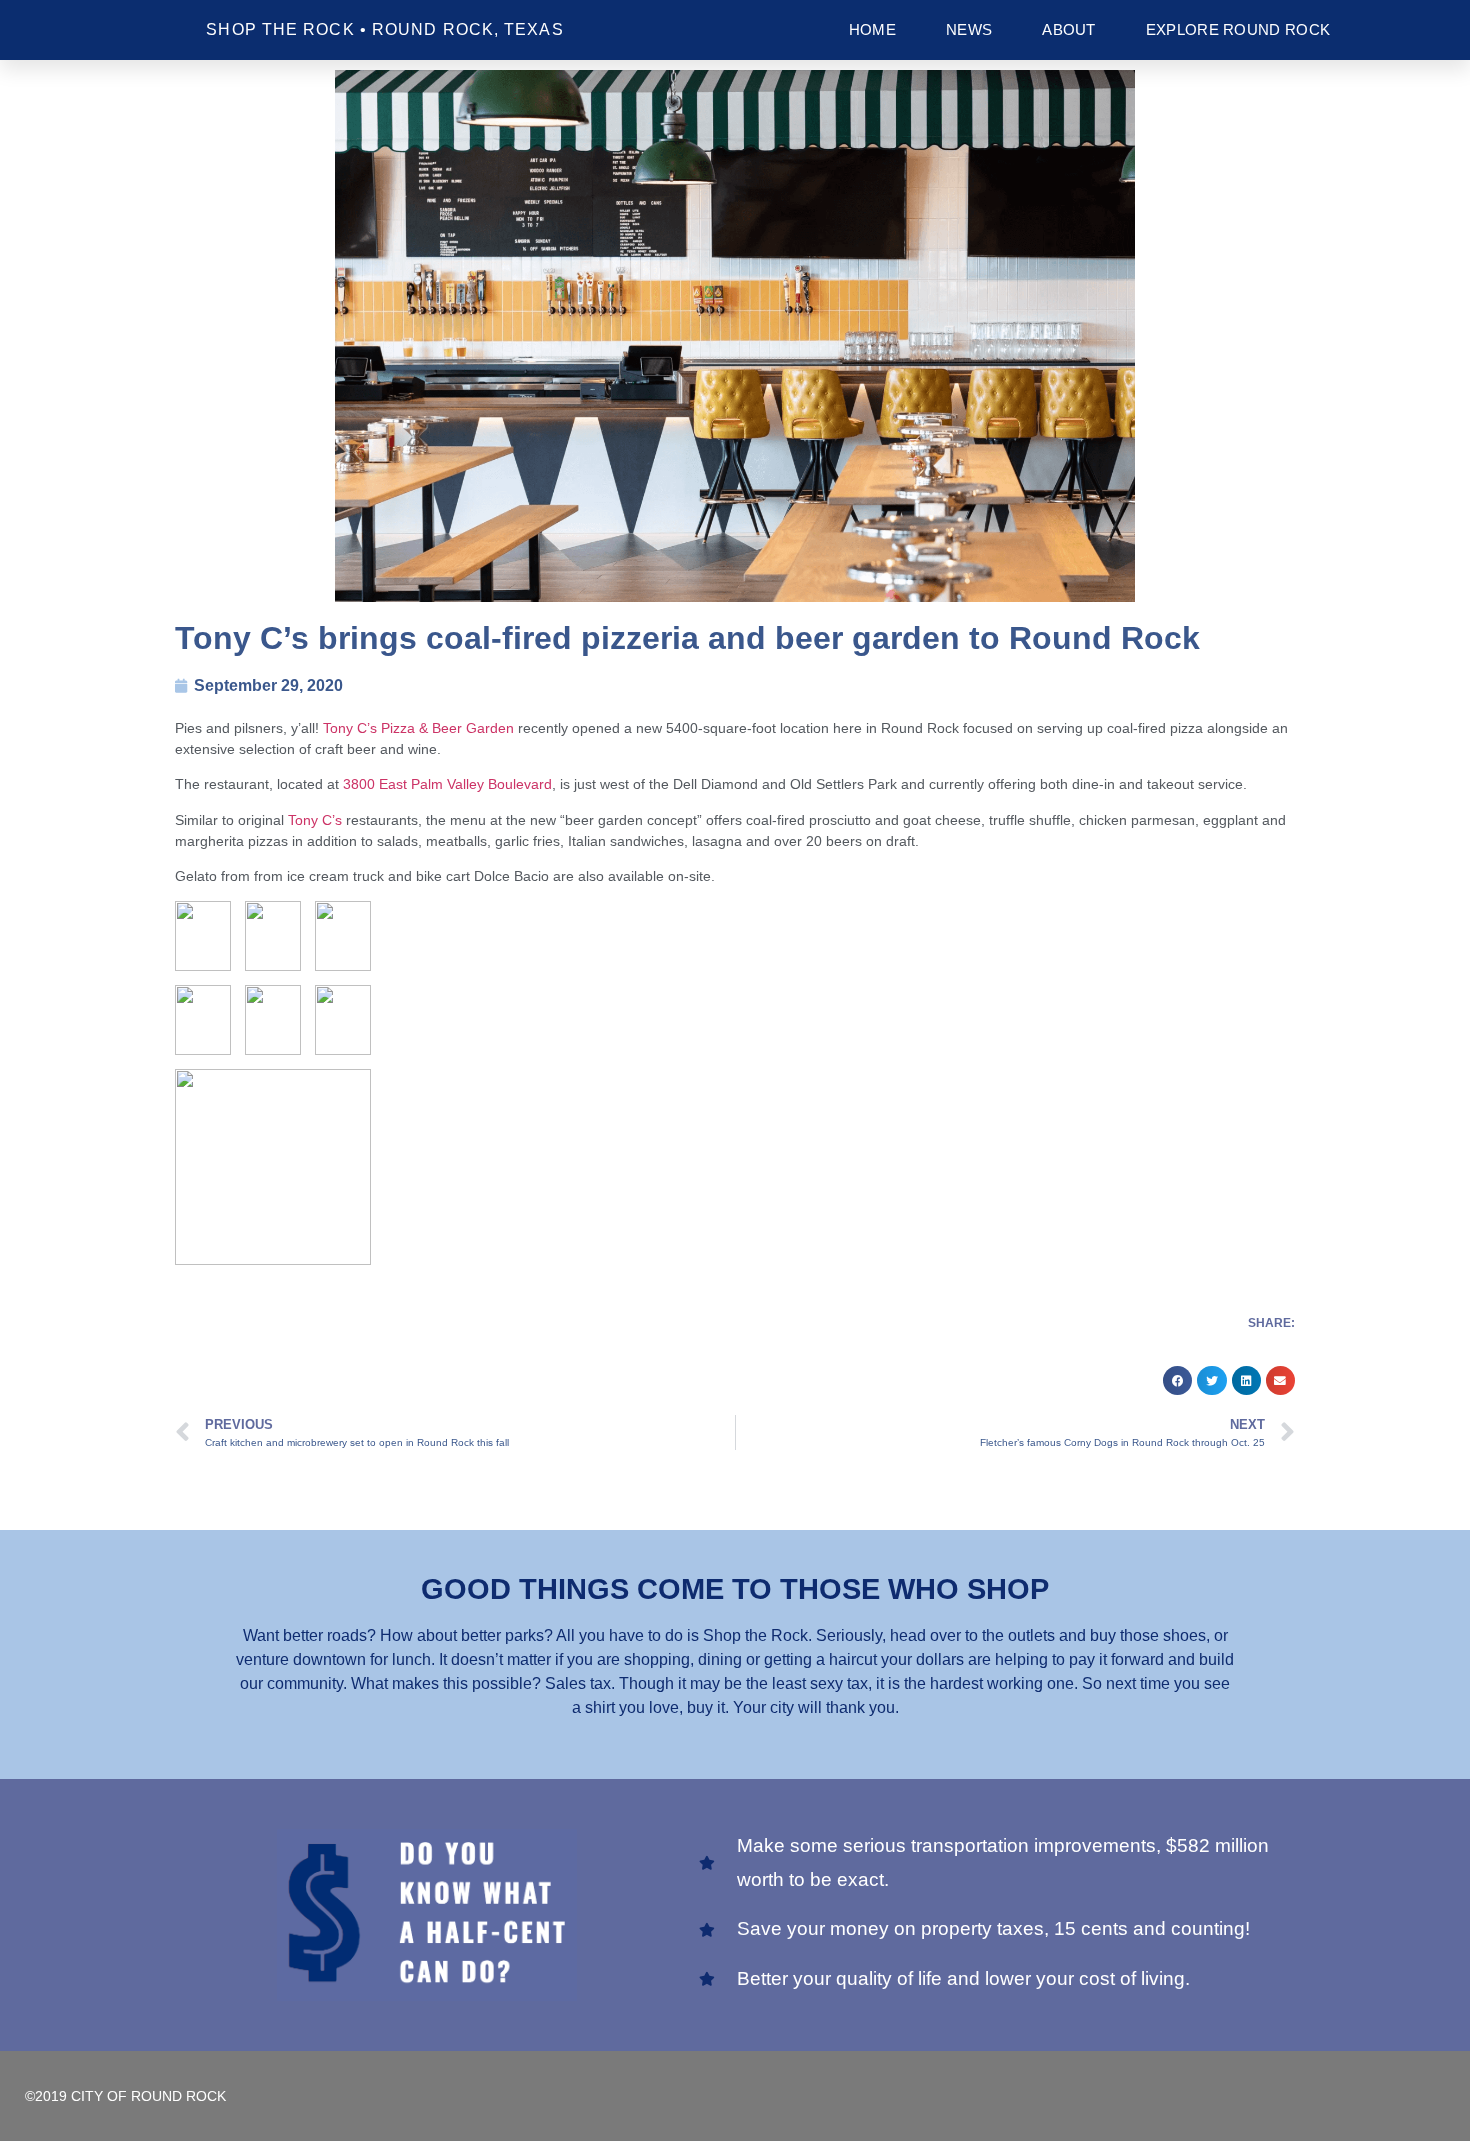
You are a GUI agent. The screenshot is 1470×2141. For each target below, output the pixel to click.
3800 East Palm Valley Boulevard (447, 784)
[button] (1177, 1380)
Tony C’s (315, 820)
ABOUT (1069, 29)
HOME (872, 29)
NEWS (969, 29)
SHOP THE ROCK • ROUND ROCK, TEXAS (384, 29)
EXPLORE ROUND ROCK (1238, 29)
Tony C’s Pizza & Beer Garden (418, 728)
